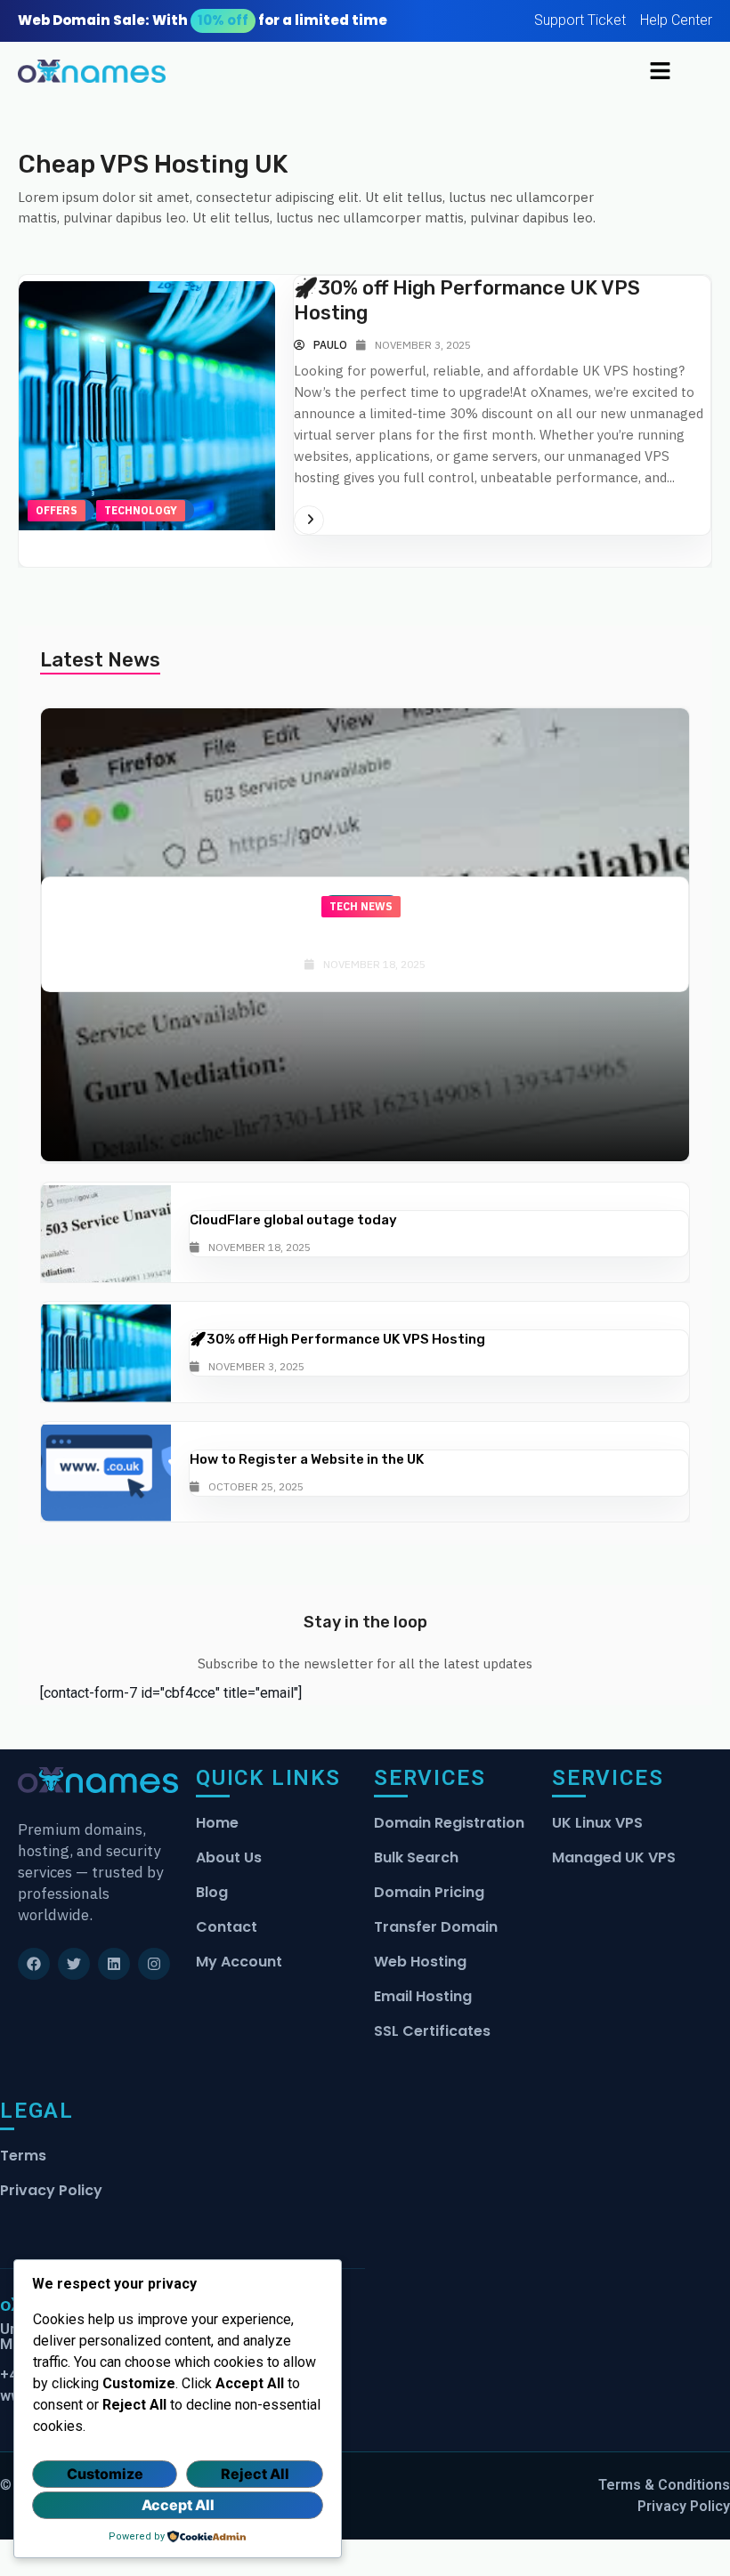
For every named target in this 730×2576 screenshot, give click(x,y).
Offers (57, 510)
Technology (141, 510)
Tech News (361, 906)
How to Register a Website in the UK (307, 1459)
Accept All (178, 2505)
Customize (105, 2474)
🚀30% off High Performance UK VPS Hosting (337, 1339)
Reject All (255, 2474)
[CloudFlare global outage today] (106, 1234)
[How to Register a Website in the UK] (106, 1473)
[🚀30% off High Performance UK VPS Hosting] (106, 1353)
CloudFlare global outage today (365, 939)
